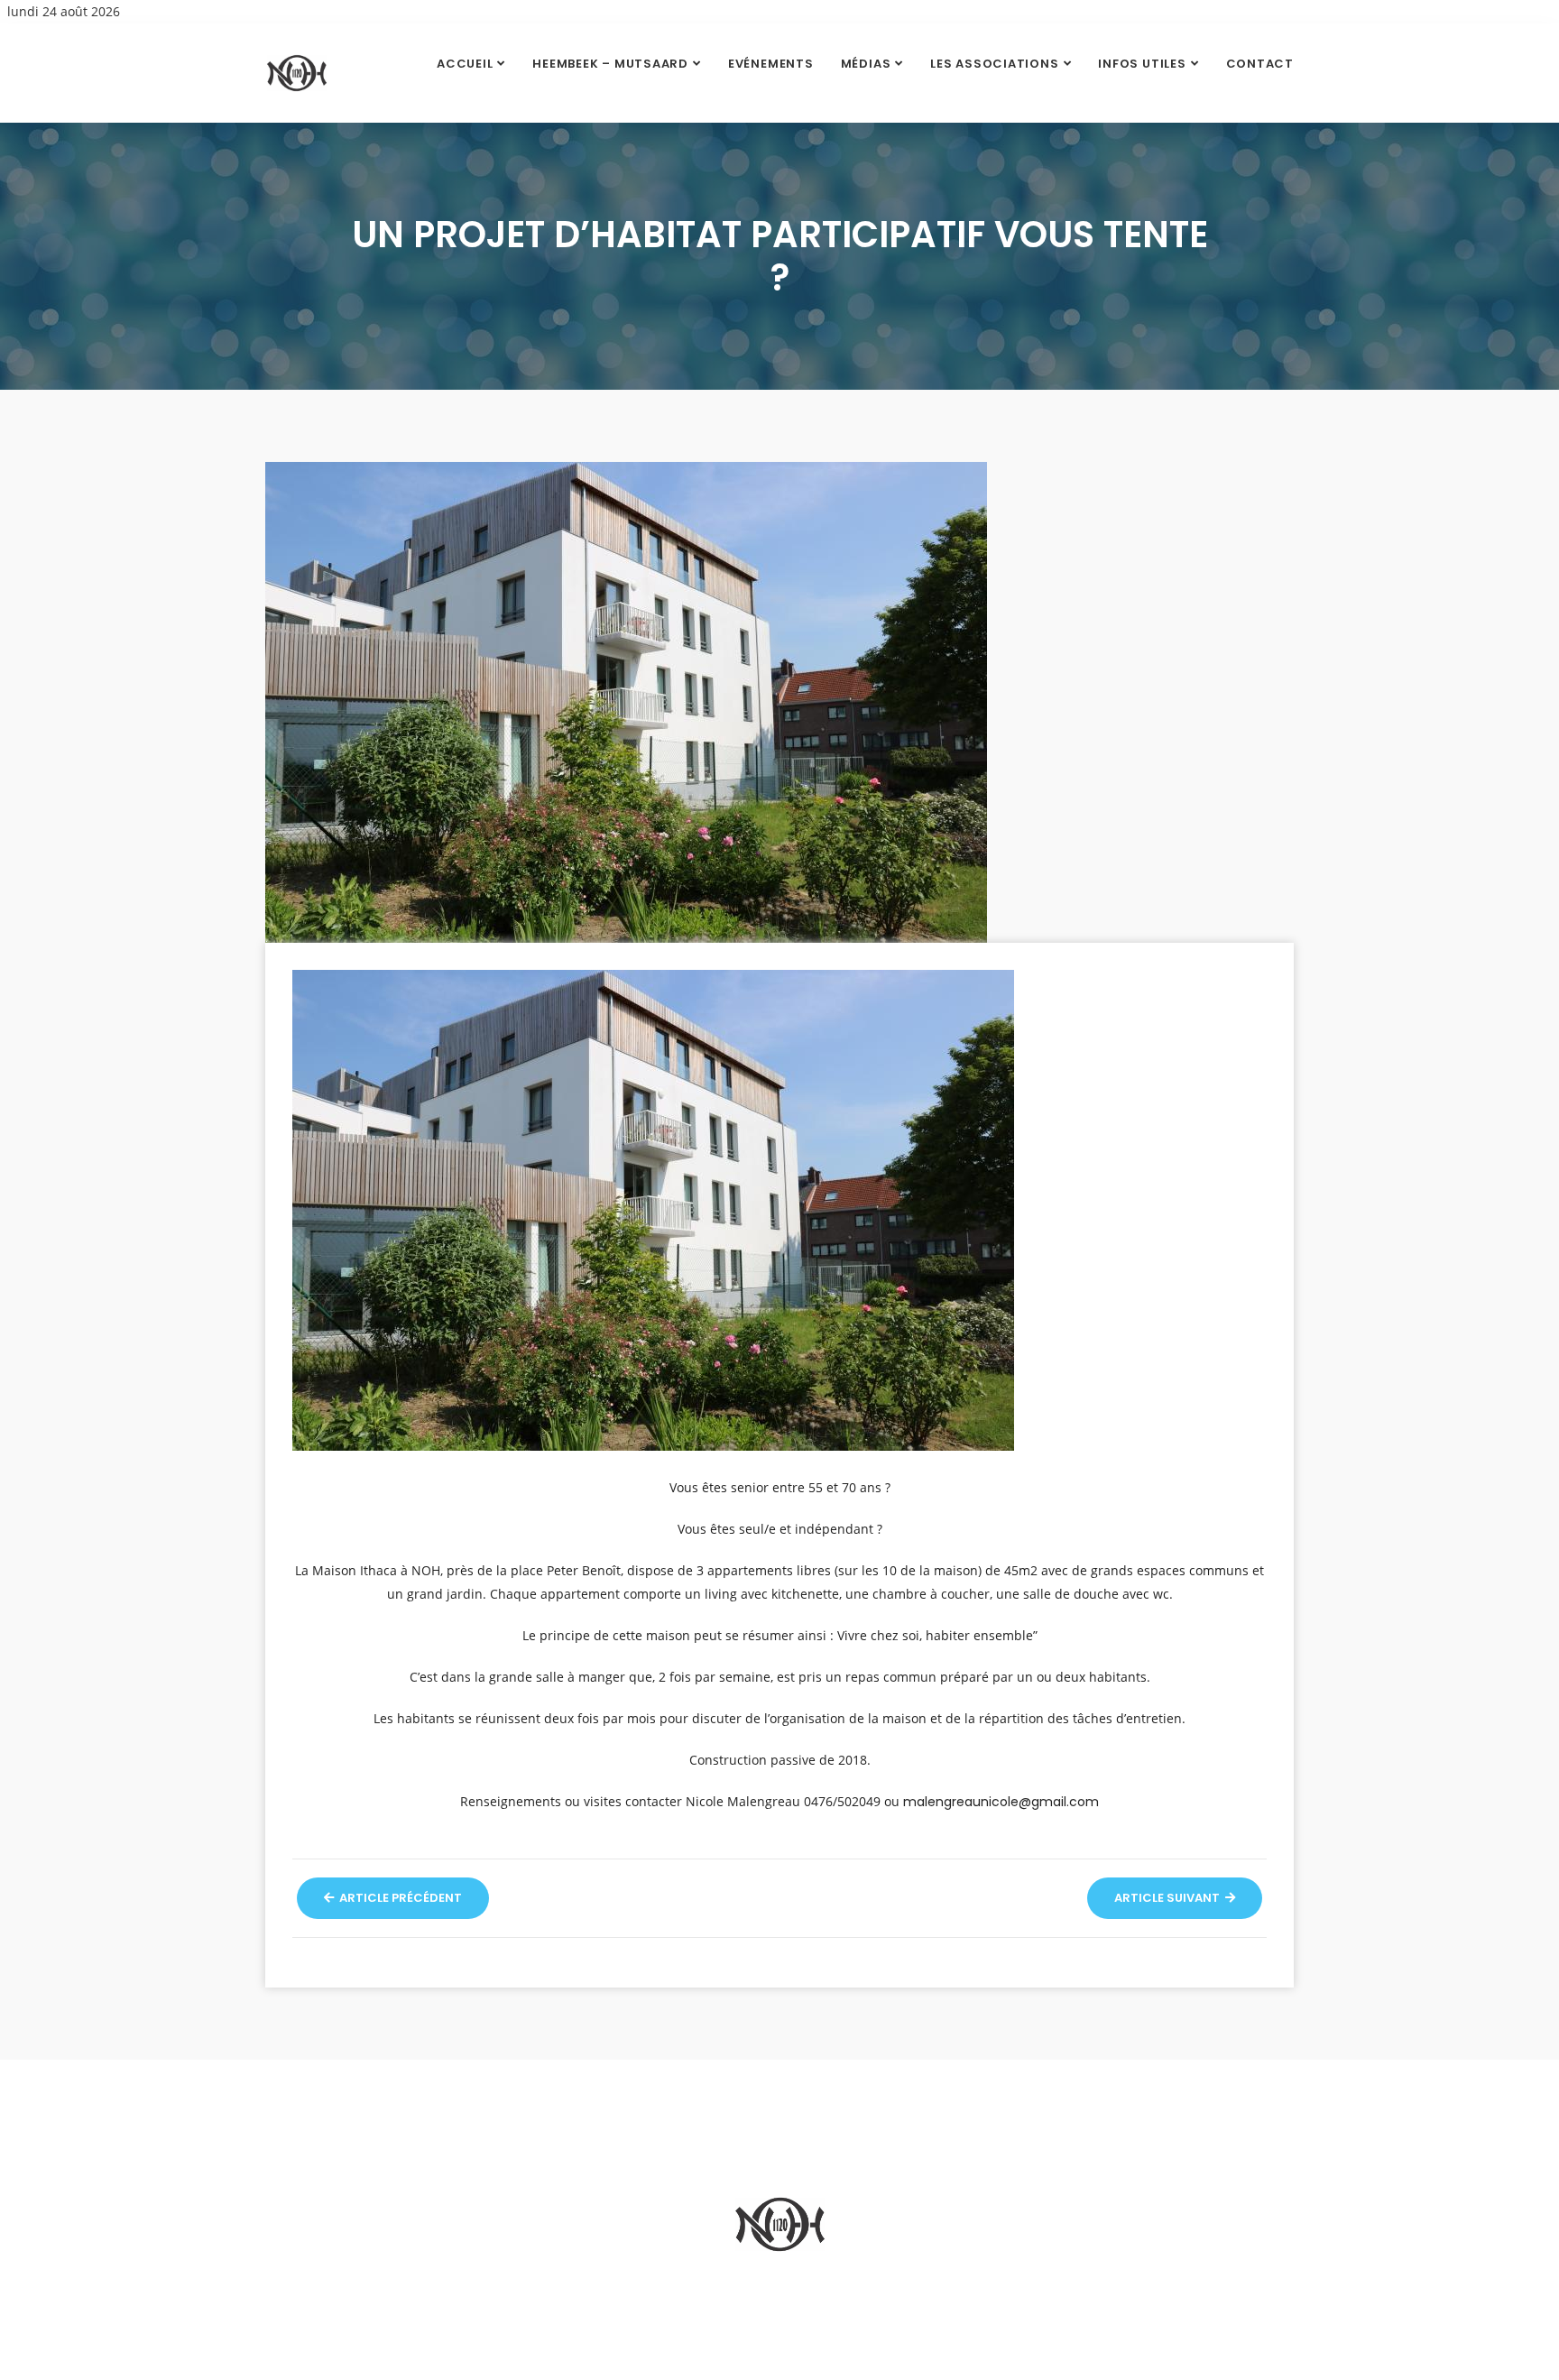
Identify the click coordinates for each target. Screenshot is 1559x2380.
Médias (866, 64)
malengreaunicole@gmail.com (1001, 1802)
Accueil (465, 64)
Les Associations (994, 64)
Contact (1260, 64)
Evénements (771, 64)
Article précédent (399, 1898)
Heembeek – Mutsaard (610, 64)
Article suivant (1168, 1898)
